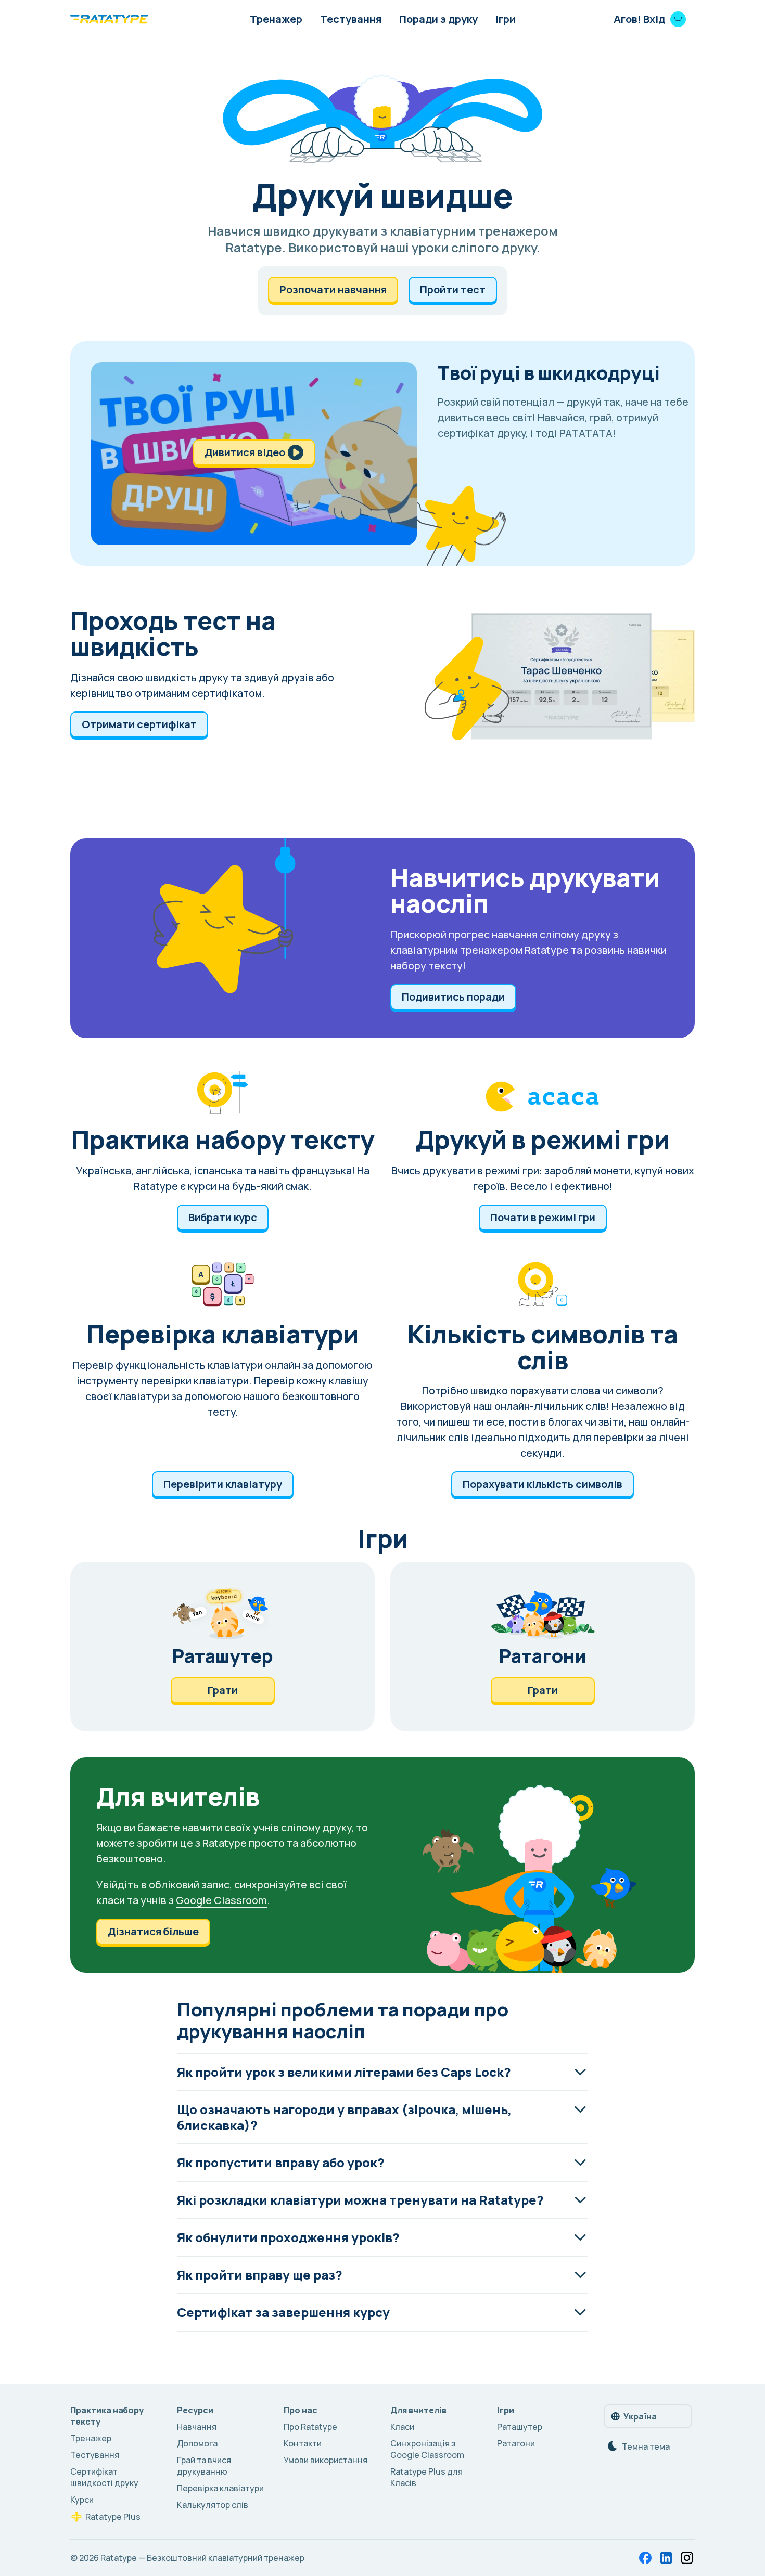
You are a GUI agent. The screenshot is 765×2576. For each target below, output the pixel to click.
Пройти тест (453, 289)
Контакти (303, 2443)
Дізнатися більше (153, 1931)
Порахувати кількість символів (543, 1484)
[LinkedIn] (666, 2558)
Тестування (351, 19)
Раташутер (520, 2427)
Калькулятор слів (213, 2505)
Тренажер (276, 19)
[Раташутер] (222, 1647)
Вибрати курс (223, 1217)
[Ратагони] (543, 1647)
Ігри (506, 19)
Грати (223, 1690)
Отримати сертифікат (139, 724)
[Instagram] (687, 2558)
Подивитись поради (453, 997)
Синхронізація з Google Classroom (427, 2449)
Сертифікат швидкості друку (104, 2477)
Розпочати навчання (333, 289)
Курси (82, 2500)
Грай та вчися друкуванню (204, 2466)
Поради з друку (438, 19)
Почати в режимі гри (543, 1217)
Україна (640, 2416)
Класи (402, 2427)
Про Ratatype (310, 2427)
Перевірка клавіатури (220, 2488)
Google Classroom (221, 1900)
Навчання (197, 2427)
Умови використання (326, 2460)
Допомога (197, 2443)
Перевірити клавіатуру (223, 1484)
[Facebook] (645, 2558)
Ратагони (516, 2443)
